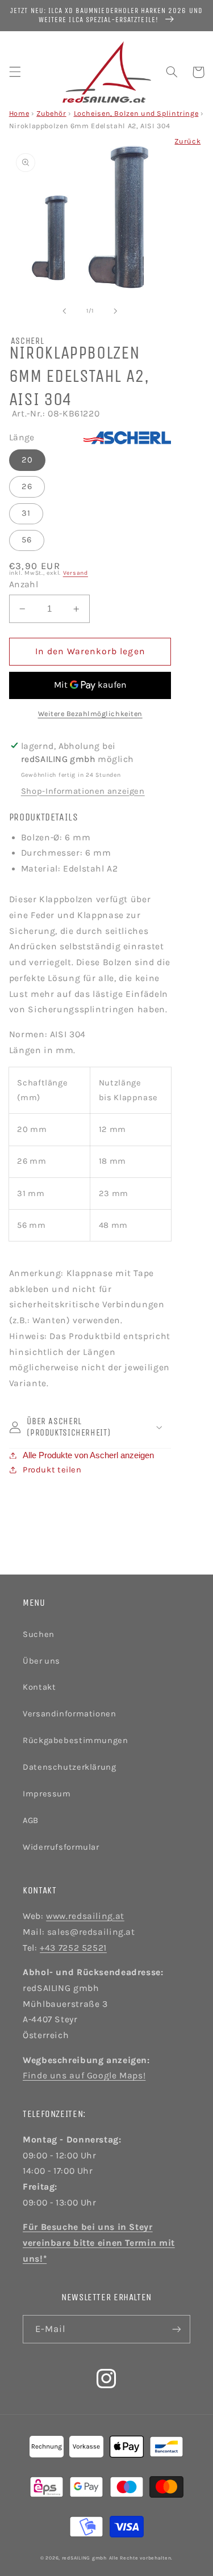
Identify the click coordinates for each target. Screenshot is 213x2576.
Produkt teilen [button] (52, 1470)
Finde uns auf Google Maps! (84, 2076)
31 (26, 513)
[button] (15, 72)
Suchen (39, 1634)
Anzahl (24, 584)
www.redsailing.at (85, 1916)
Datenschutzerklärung (70, 1767)
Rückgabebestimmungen (76, 1741)
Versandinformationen (70, 1714)
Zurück (187, 141)
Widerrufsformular (61, 1847)
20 (27, 460)
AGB (31, 1821)
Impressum (47, 1794)
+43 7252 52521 (73, 1948)
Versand (76, 573)
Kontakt (39, 1687)
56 (27, 540)
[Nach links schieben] (65, 311)
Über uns (41, 1661)
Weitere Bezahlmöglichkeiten (90, 714)
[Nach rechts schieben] (116, 311)
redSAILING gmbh (84, 2558)
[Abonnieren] (177, 2329)
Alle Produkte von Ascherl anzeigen (88, 1455)
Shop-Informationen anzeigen (83, 791)
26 (27, 487)
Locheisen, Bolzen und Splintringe (136, 113)
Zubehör (51, 113)
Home (19, 113)
